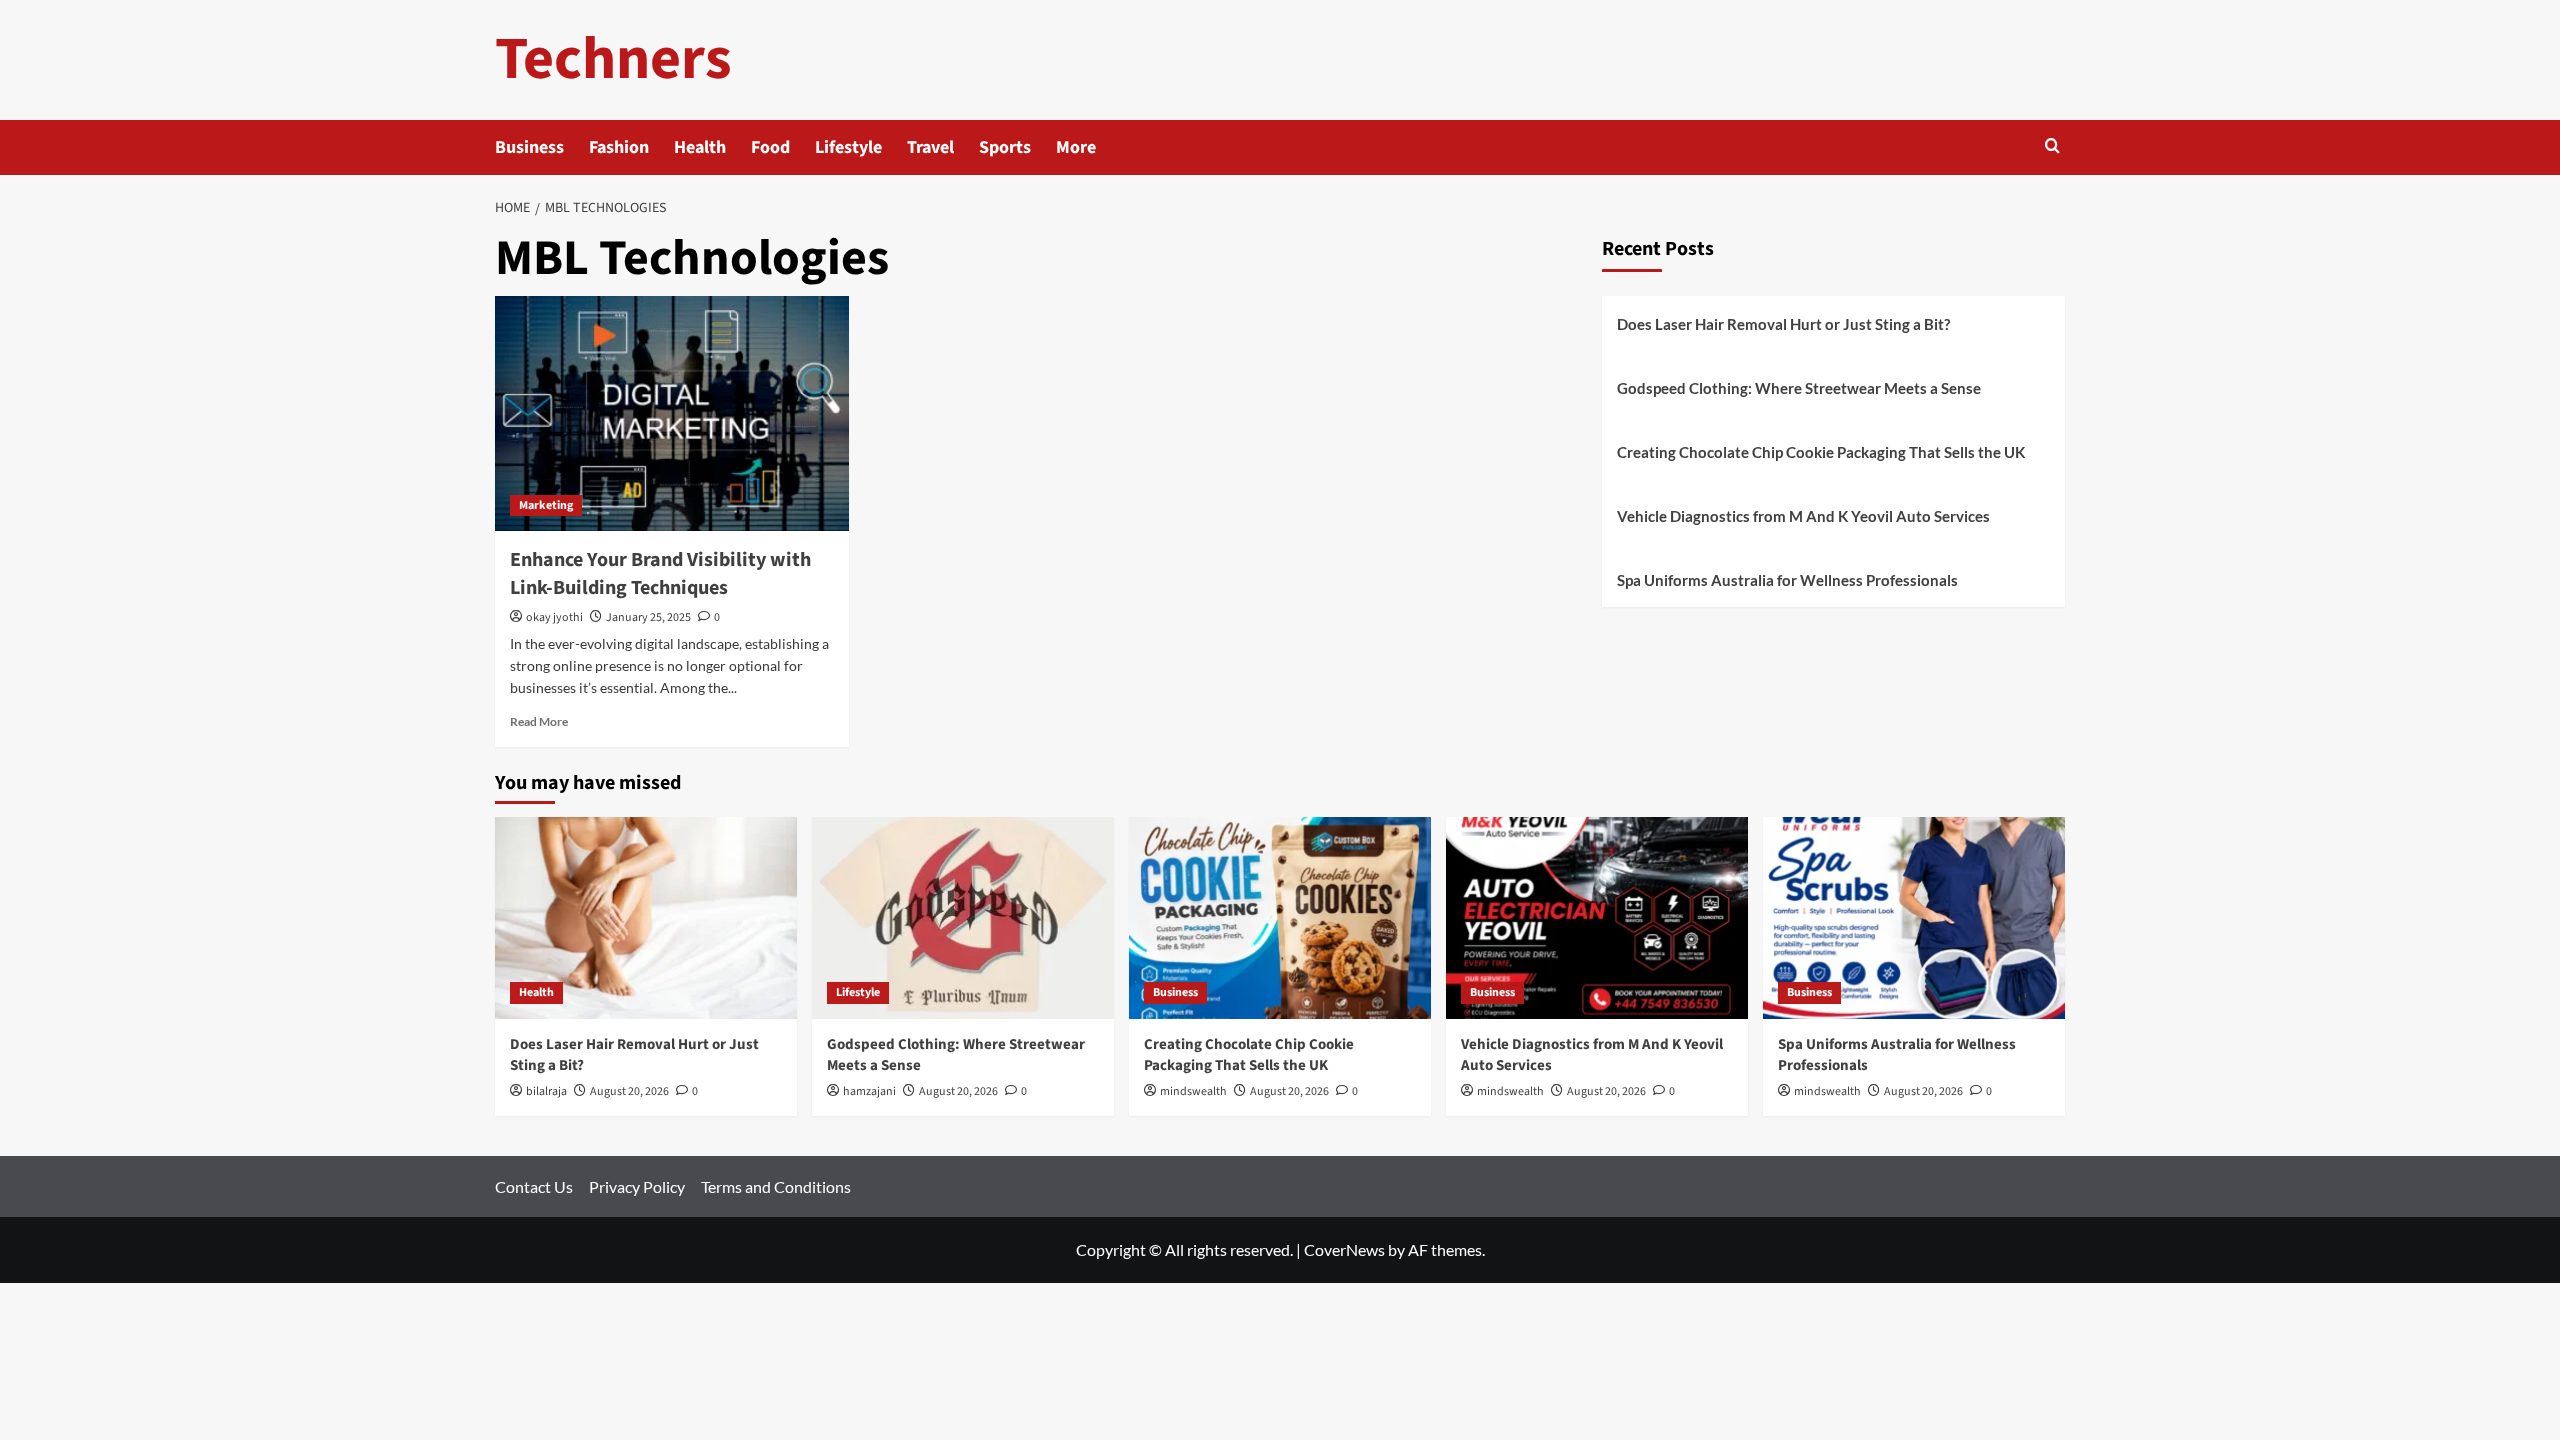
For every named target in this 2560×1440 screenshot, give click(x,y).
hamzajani (869, 1091)
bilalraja (546, 1091)
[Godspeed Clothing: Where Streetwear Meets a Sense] (963, 917)
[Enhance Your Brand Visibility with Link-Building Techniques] (672, 414)
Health (700, 147)
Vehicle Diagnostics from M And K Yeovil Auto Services (1803, 516)
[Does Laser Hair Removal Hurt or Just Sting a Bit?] (646, 917)
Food (770, 147)
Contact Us (534, 1186)
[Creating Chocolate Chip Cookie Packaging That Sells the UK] (1280, 917)
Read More (539, 721)
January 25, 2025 (648, 617)
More (1076, 147)
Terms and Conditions (776, 1186)
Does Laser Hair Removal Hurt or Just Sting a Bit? (1783, 324)
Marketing (546, 505)
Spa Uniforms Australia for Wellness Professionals (1787, 580)
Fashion (619, 147)
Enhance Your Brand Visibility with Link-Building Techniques (660, 574)
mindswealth (1193, 1091)
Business (529, 147)
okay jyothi (554, 617)
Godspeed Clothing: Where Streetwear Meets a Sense (1799, 388)
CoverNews (1344, 1249)
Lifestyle (848, 147)
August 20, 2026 (629, 1091)
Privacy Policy (637, 1186)
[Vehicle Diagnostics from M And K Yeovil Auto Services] (1597, 917)
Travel (930, 147)
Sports (1005, 147)
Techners (613, 59)
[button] (2052, 147)
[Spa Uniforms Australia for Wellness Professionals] (1914, 917)
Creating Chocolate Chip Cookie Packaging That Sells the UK (1821, 452)
